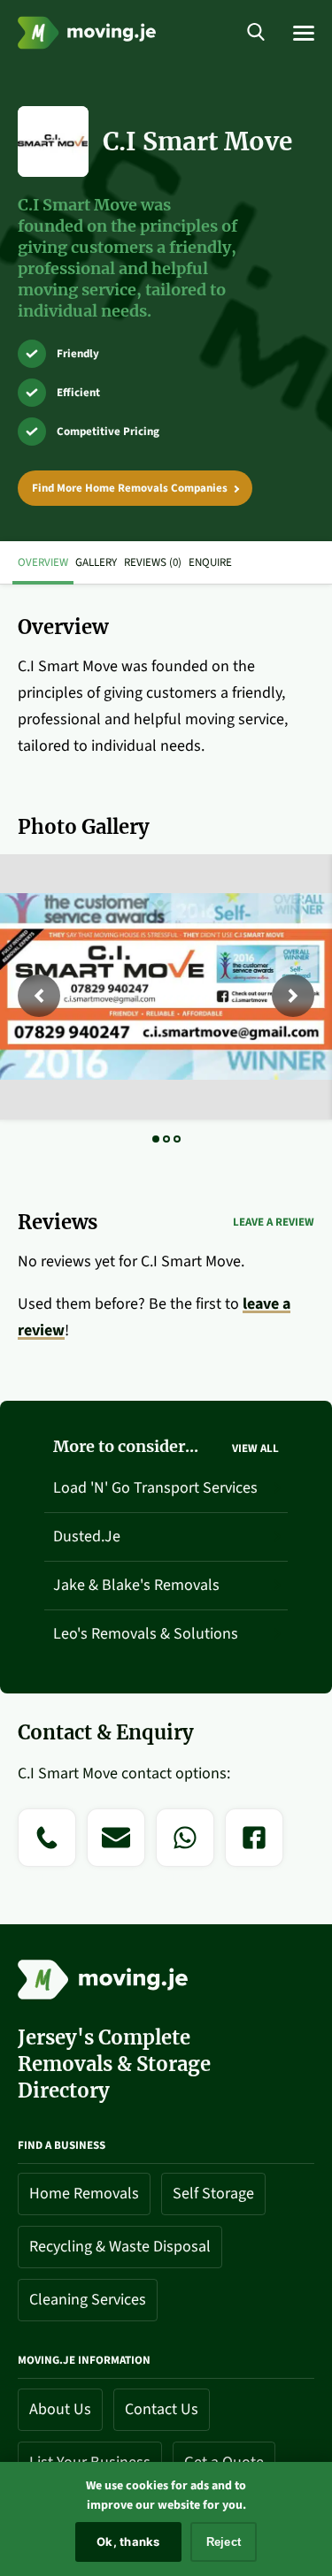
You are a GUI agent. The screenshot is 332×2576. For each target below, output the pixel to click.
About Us (60, 2409)
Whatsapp (185, 1877)
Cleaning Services (88, 2300)
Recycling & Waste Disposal (120, 2247)
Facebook (254, 1877)
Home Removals (84, 2194)
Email (116, 1877)
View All (255, 1449)
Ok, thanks (128, 2542)
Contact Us (162, 2409)
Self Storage (213, 2194)
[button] (39, 996)
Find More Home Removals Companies (130, 488)
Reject (224, 2542)
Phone (47, 1877)
